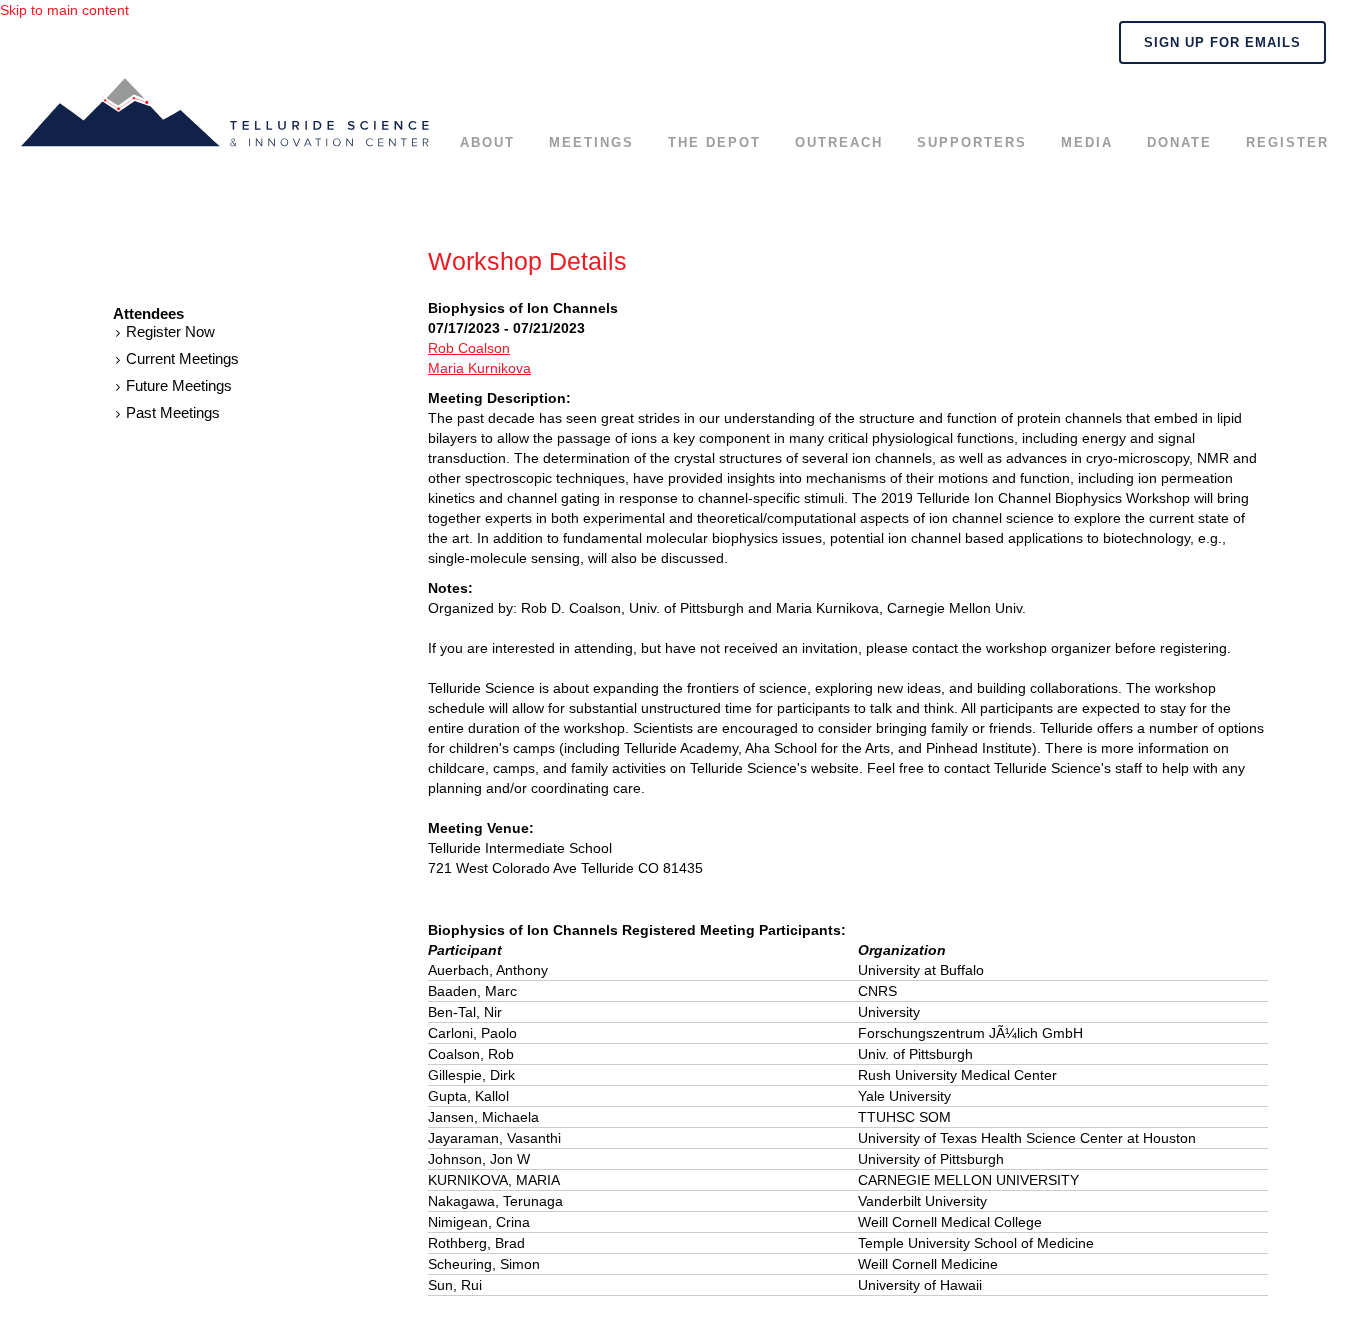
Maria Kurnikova (479, 368)
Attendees (148, 314)
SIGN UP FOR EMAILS (1222, 42)
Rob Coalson (469, 348)
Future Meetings (179, 385)
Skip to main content (64, 10)
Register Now (170, 331)
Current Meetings (182, 358)
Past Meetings (173, 412)
